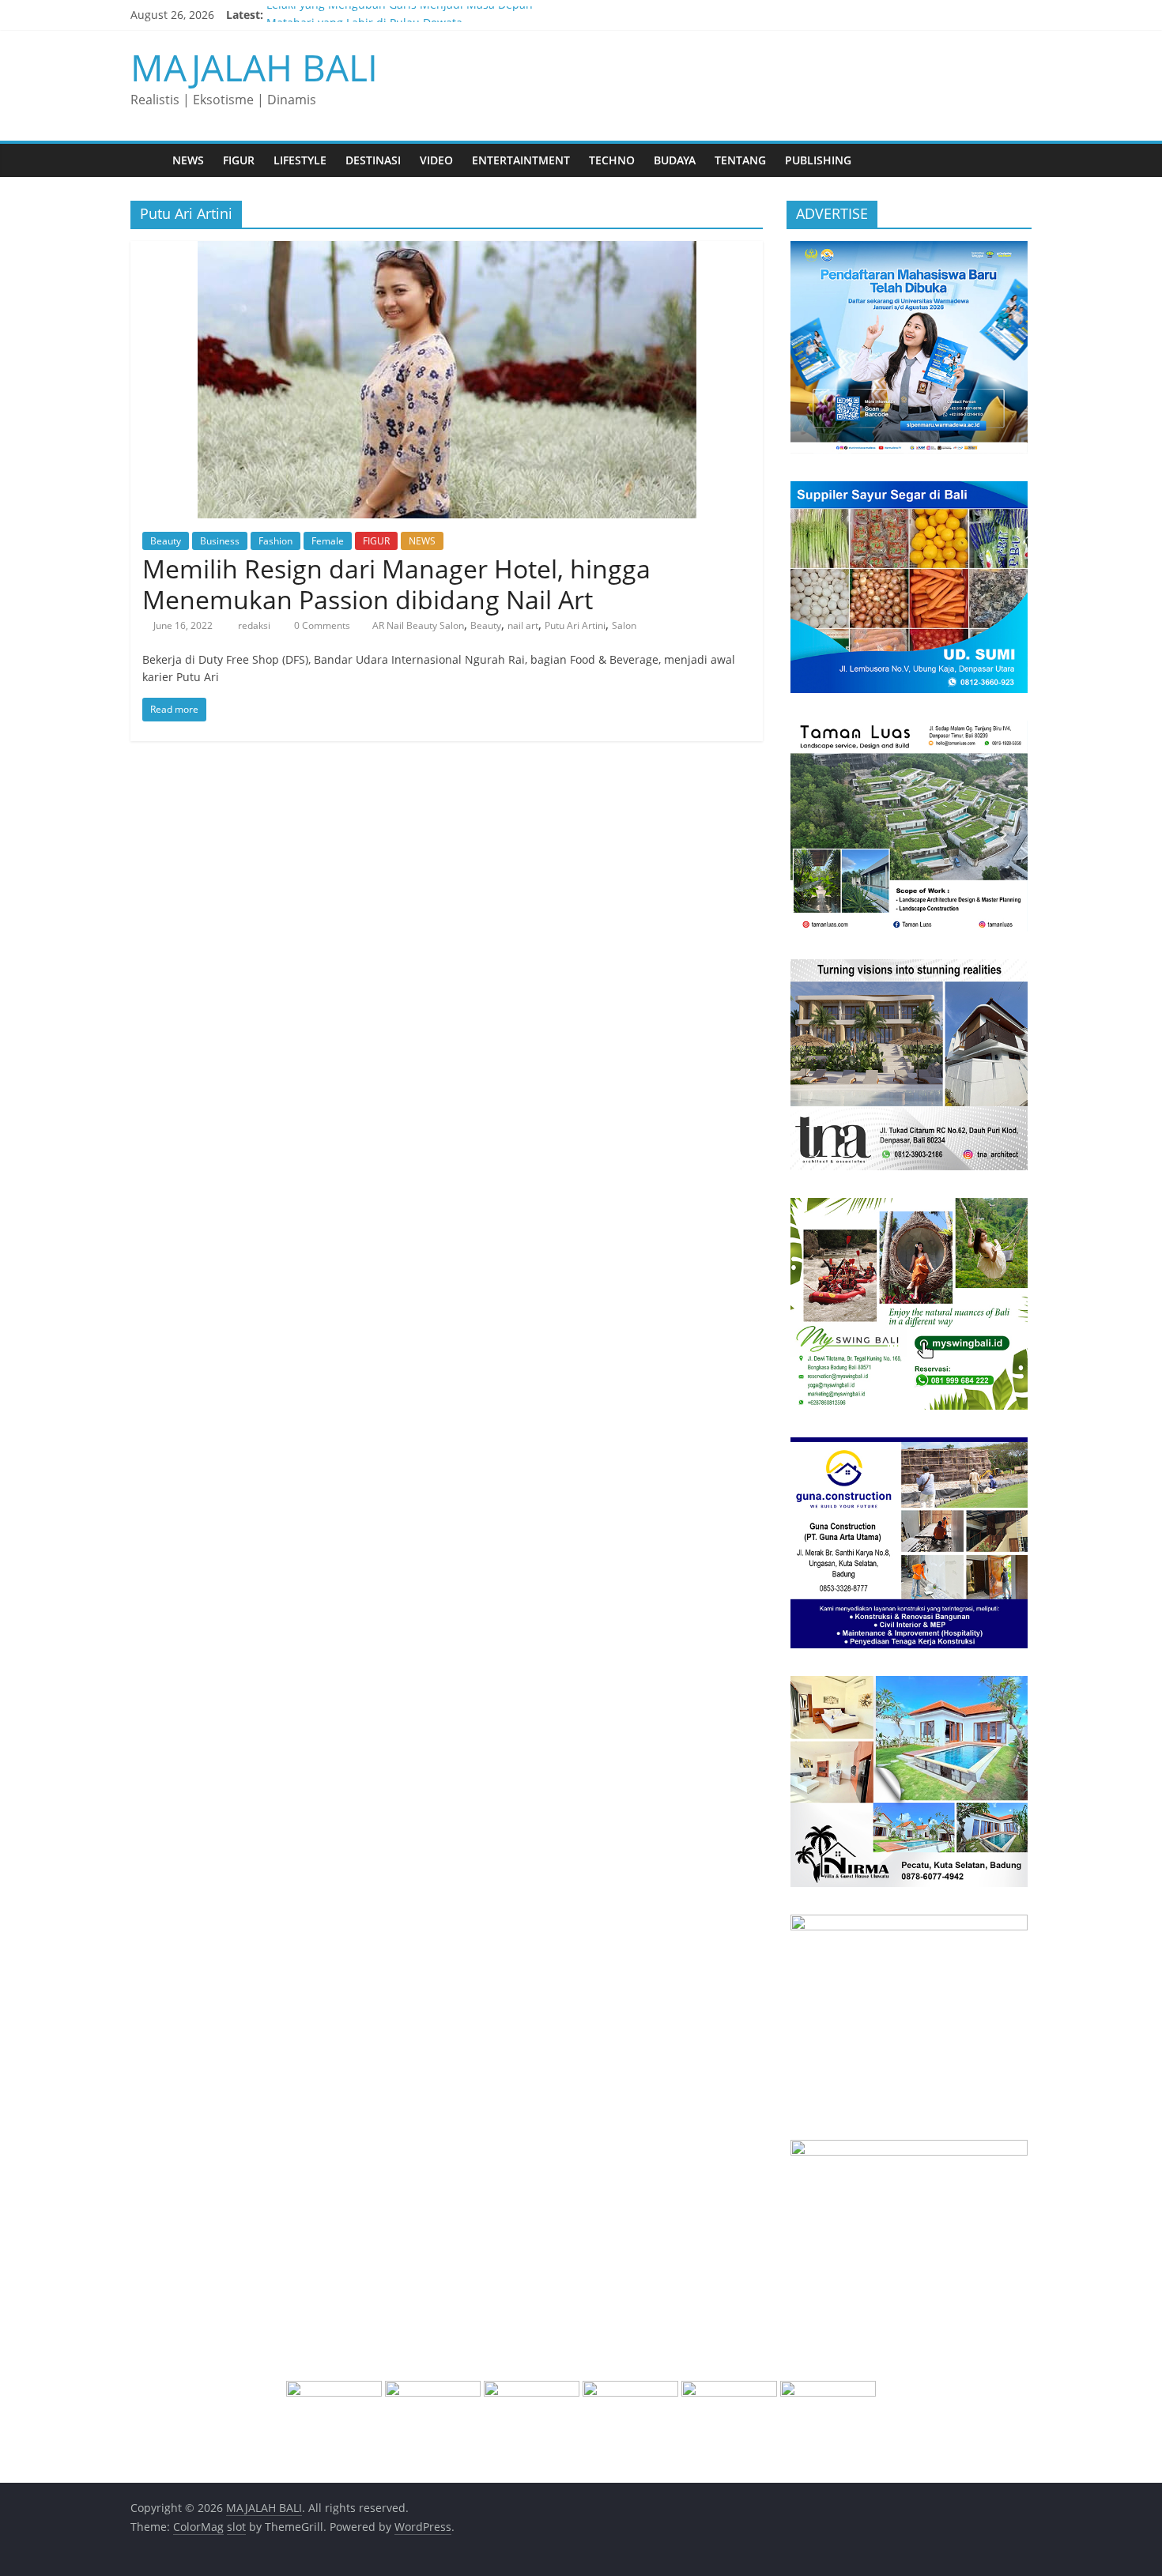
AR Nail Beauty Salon (418, 625)
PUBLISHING (818, 160)
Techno (612, 160)
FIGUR (239, 160)
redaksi (255, 625)
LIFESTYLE (300, 160)
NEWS (188, 160)
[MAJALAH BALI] (147, 160)
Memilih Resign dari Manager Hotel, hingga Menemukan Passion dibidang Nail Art (396, 584)
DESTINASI (373, 160)
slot (236, 2527)
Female (328, 541)
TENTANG (740, 160)
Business (220, 541)
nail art (523, 625)
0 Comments (321, 625)
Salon (624, 625)
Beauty (166, 541)
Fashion (275, 541)
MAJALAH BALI (254, 67)
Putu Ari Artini (575, 625)
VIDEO (436, 160)
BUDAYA (675, 160)
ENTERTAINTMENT (521, 160)
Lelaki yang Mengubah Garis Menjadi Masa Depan (400, 15)
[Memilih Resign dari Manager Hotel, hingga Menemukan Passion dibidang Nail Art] (447, 250)
